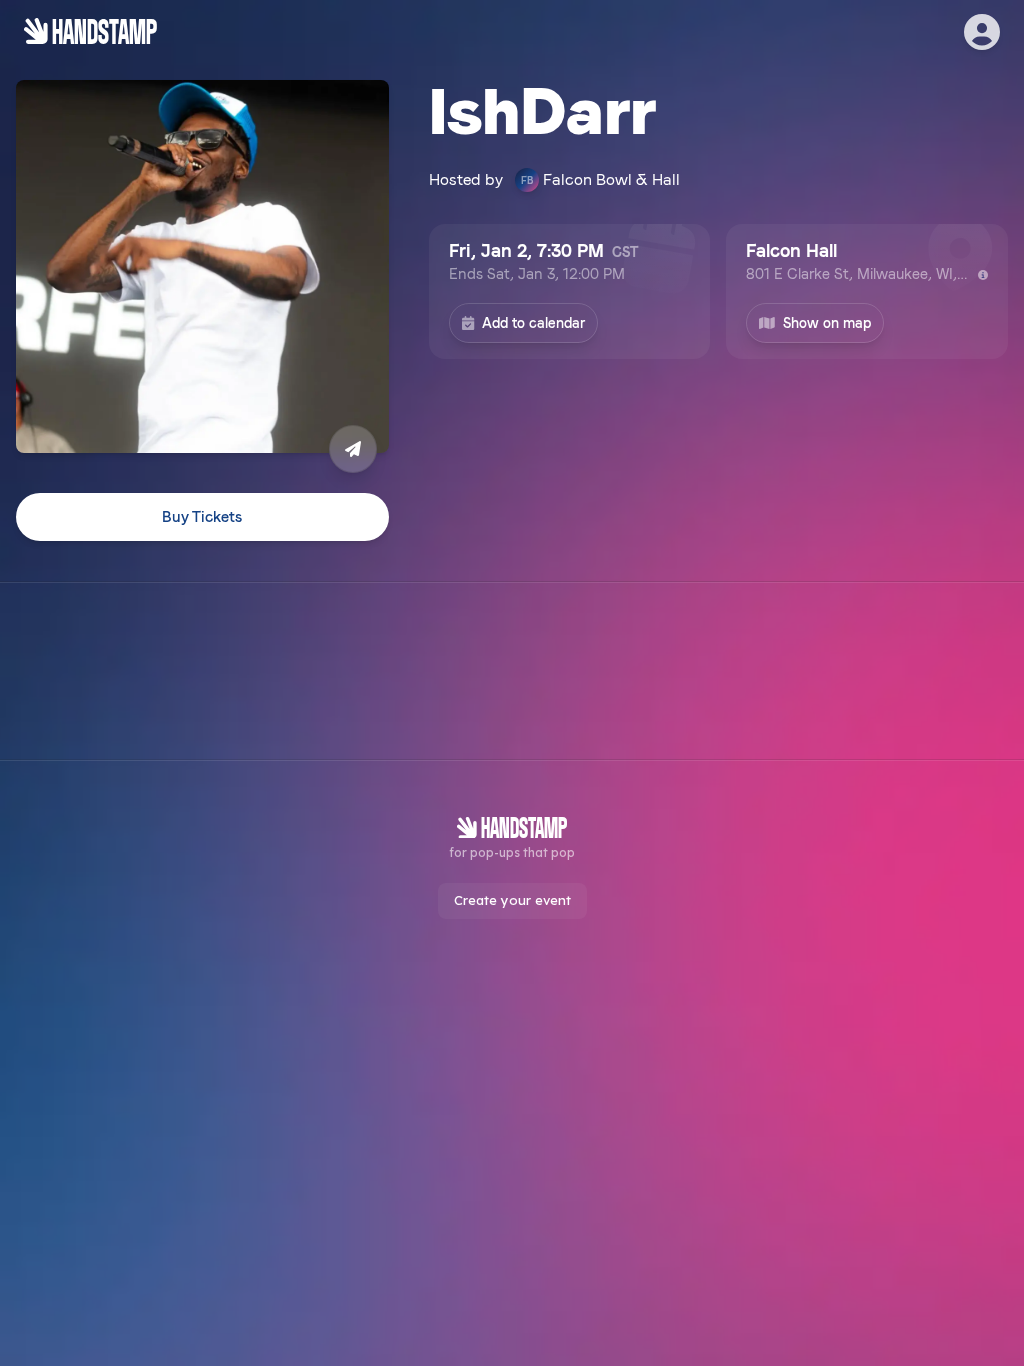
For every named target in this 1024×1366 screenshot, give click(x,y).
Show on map (827, 323)
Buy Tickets (202, 517)
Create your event (512, 900)
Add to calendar (533, 323)
